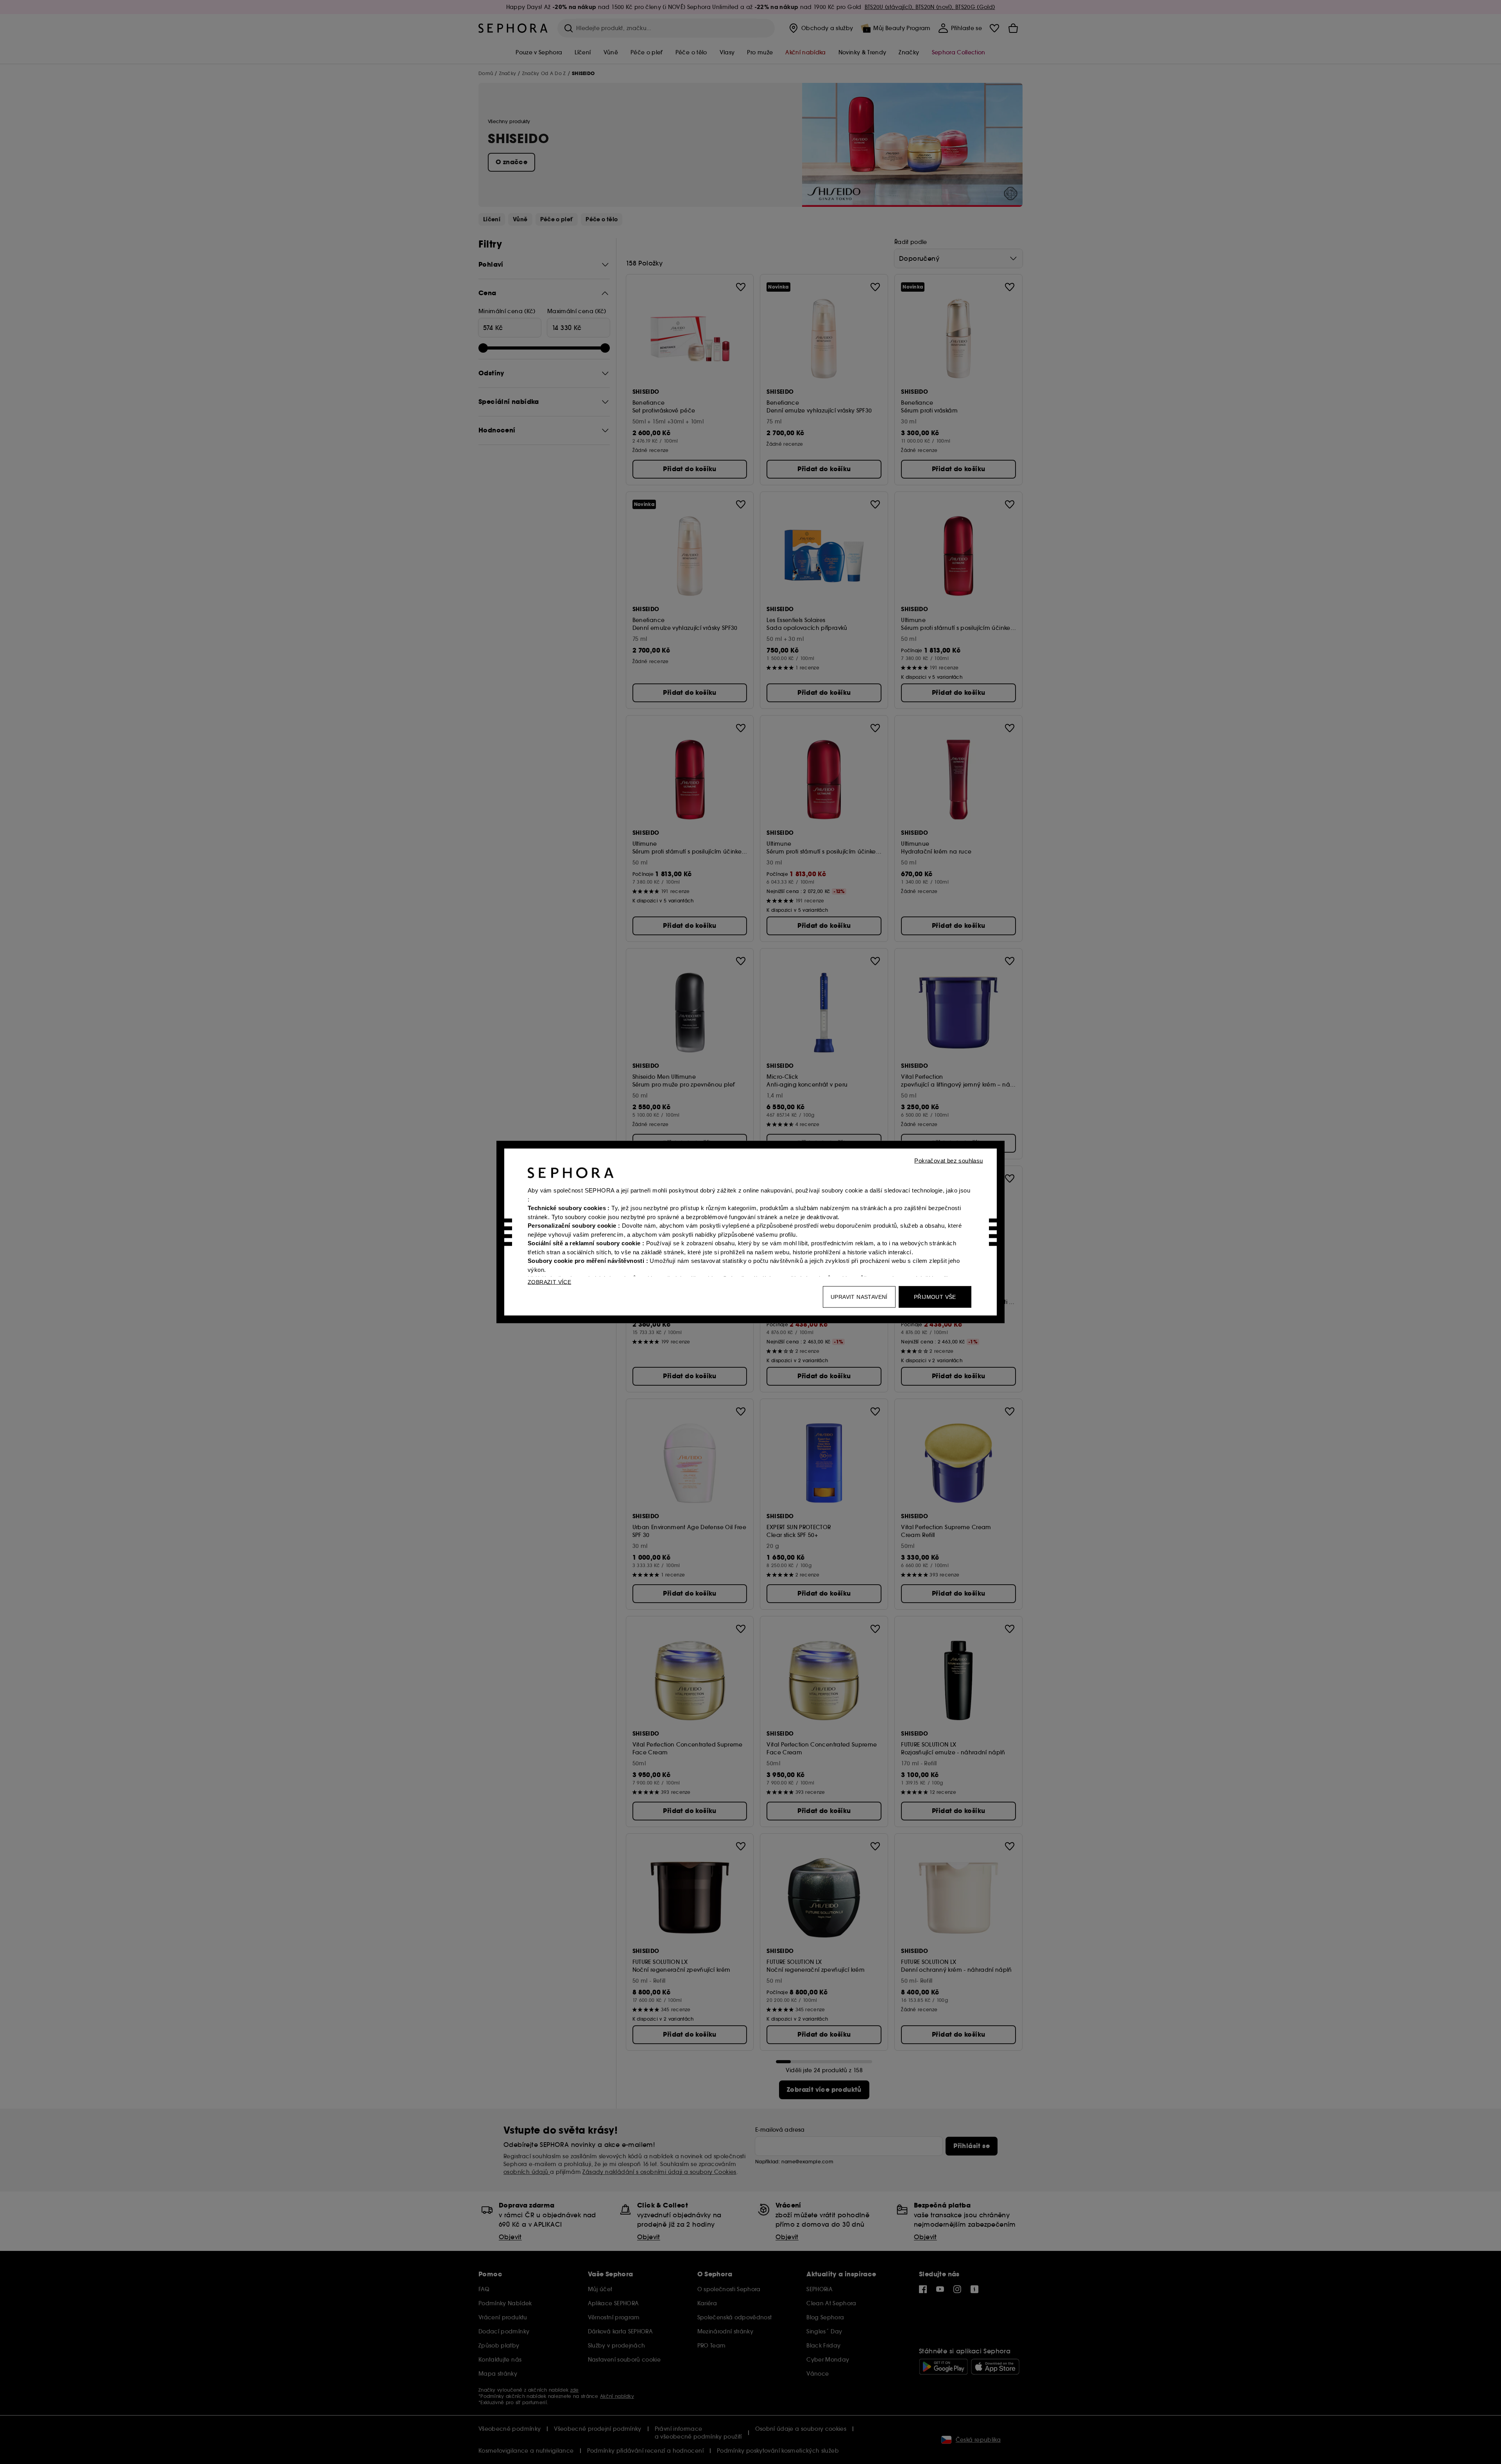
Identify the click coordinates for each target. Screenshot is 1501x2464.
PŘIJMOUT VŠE (935, 1297)
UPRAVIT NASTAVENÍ (859, 1297)
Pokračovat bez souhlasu (948, 1161)
